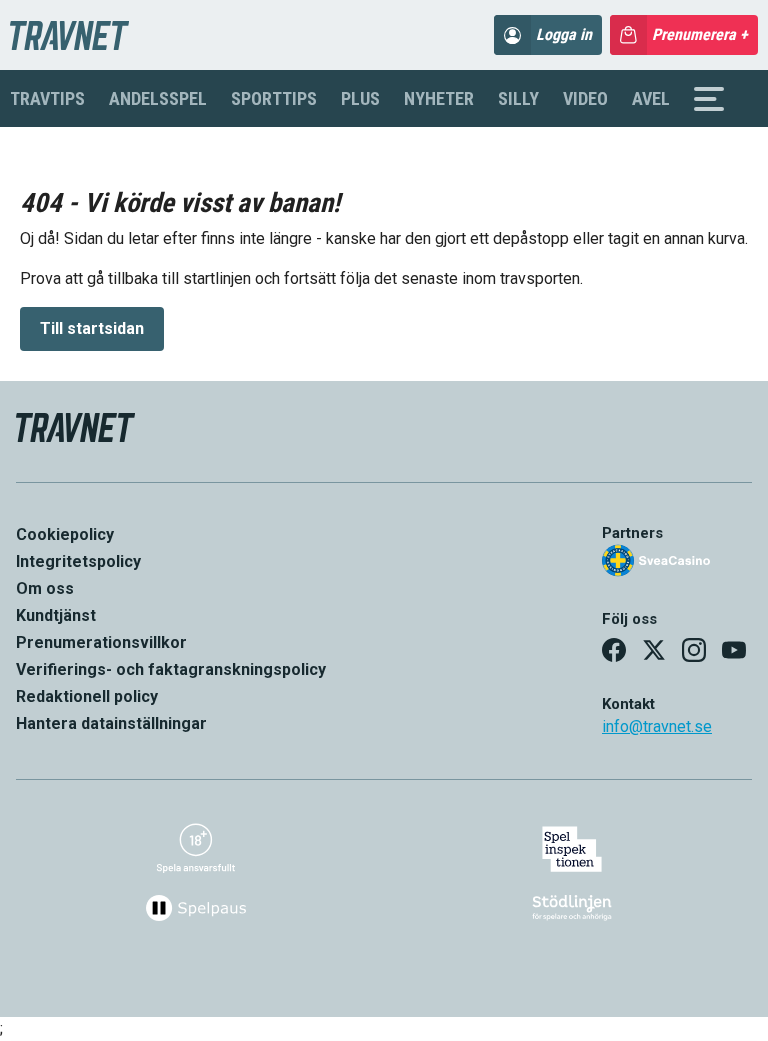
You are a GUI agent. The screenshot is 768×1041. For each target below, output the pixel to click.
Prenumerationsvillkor (101, 642)
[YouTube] (734, 650)
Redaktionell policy (87, 696)
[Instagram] (694, 650)
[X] (654, 650)
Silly (518, 98)
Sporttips (274, 98)
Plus (360, 98)
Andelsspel (158, 98)
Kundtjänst (56, 615)
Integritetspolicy (78, 561)
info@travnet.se (657, 726)
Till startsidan (92, 328)
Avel (651, 98)
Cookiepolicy (65, 534)
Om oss (45, 588)
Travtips (47, 98)
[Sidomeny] (709, 99)
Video (585, 98)
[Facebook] (614, 650)
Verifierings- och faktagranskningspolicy (171, 669)
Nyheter (439, 98)
